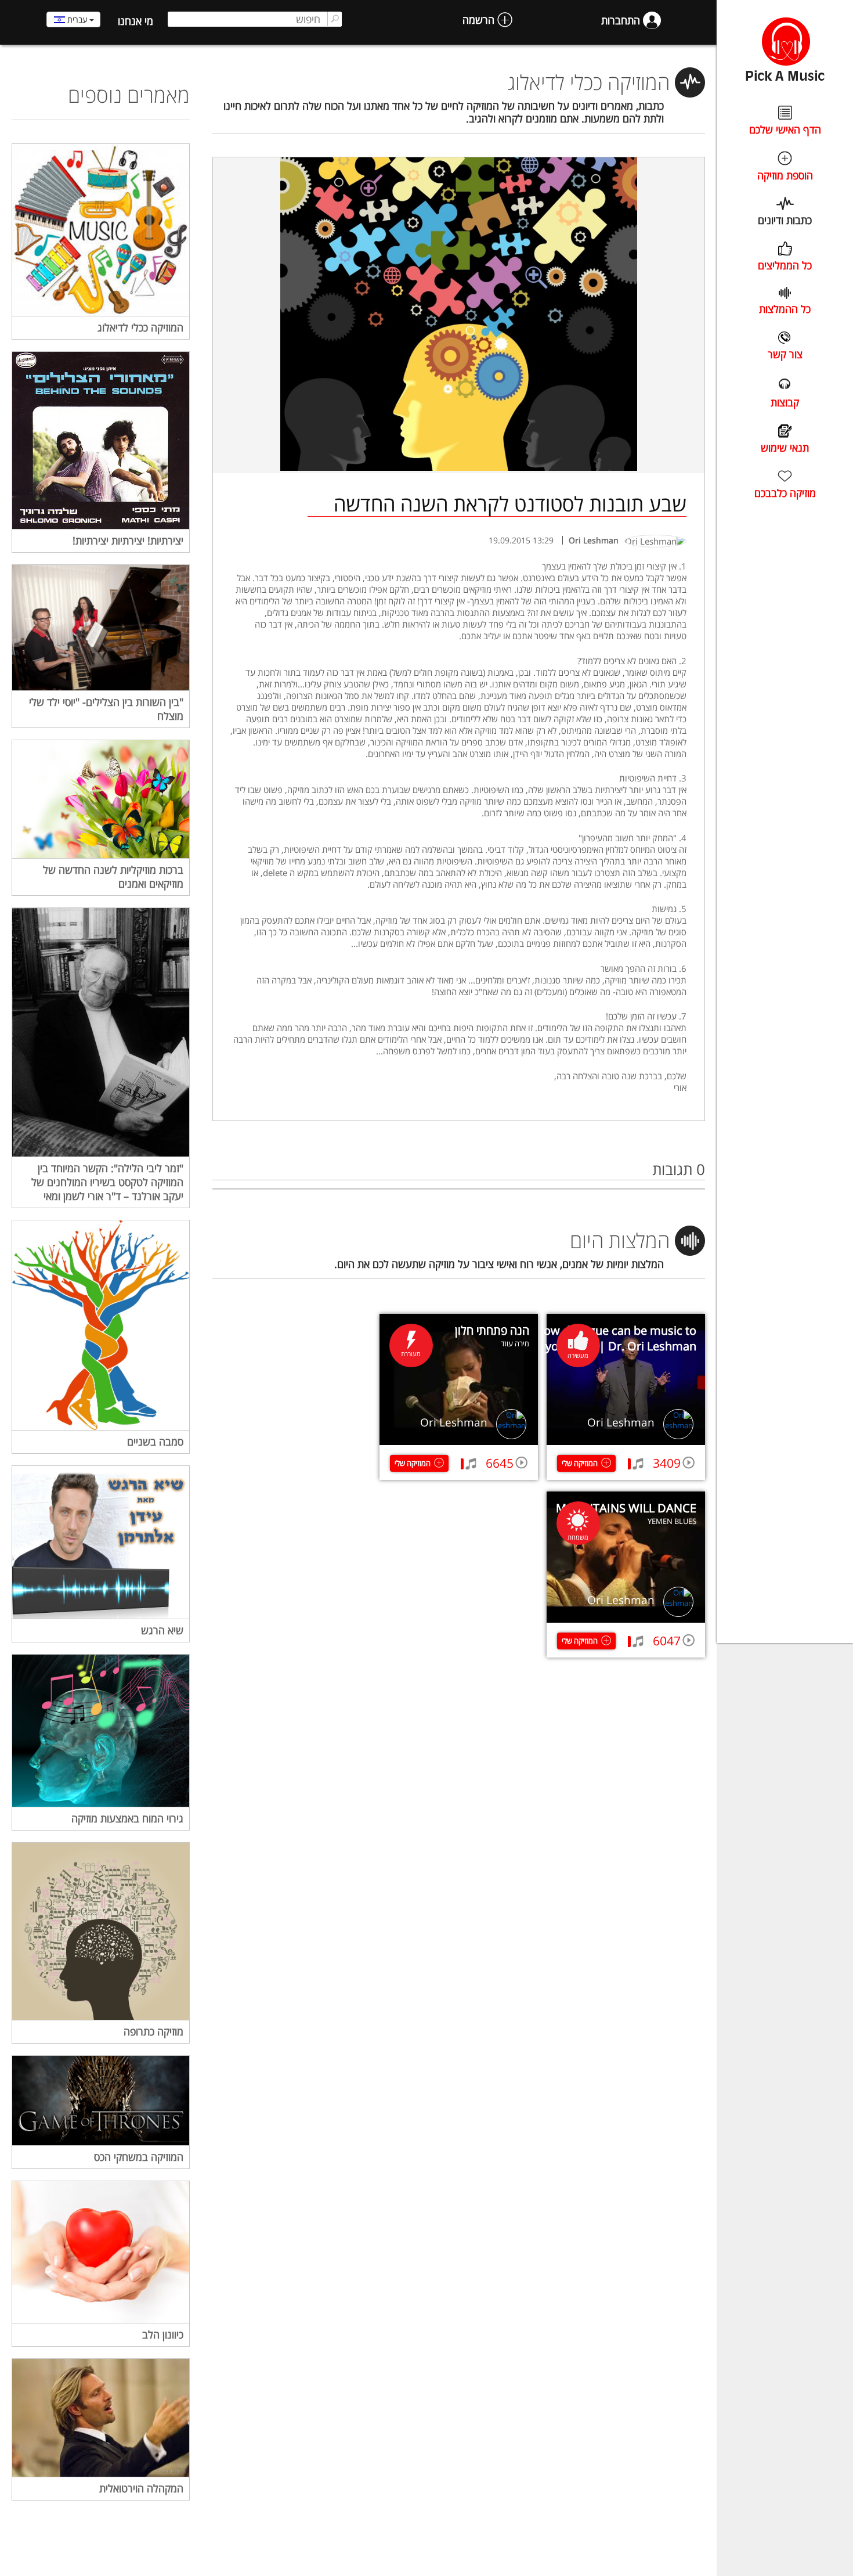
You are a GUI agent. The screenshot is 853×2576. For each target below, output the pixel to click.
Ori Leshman (621, 1422)
